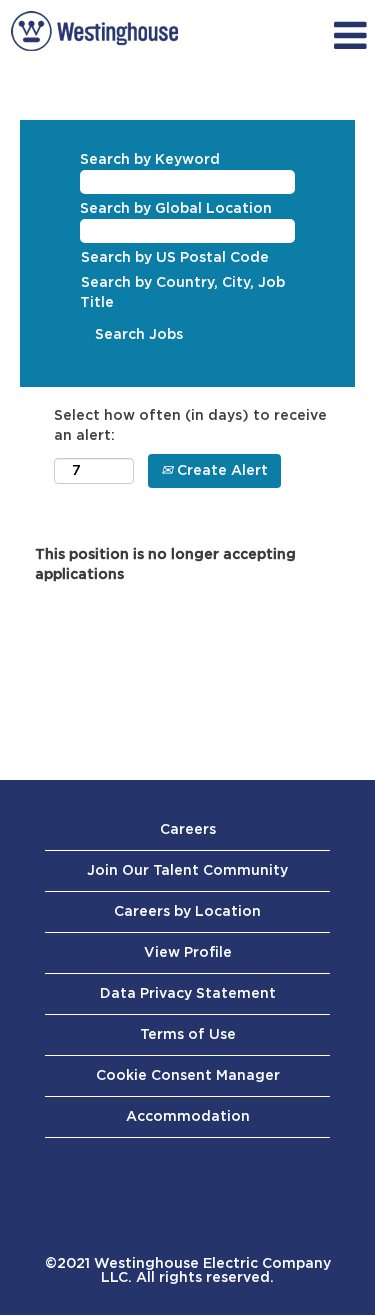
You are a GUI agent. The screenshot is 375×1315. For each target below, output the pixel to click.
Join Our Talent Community (187, 871)
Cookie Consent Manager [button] (188, 1076)
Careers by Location (187, 912)
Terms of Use (188, 1035)
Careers (188, 830)
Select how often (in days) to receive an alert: (190, 426)
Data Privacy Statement (188, 994)
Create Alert (220, 471)
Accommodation (188, 1117)
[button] (324, 36)
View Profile (188, 953)
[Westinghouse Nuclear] (94, 31)
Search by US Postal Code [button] (175, 258)
